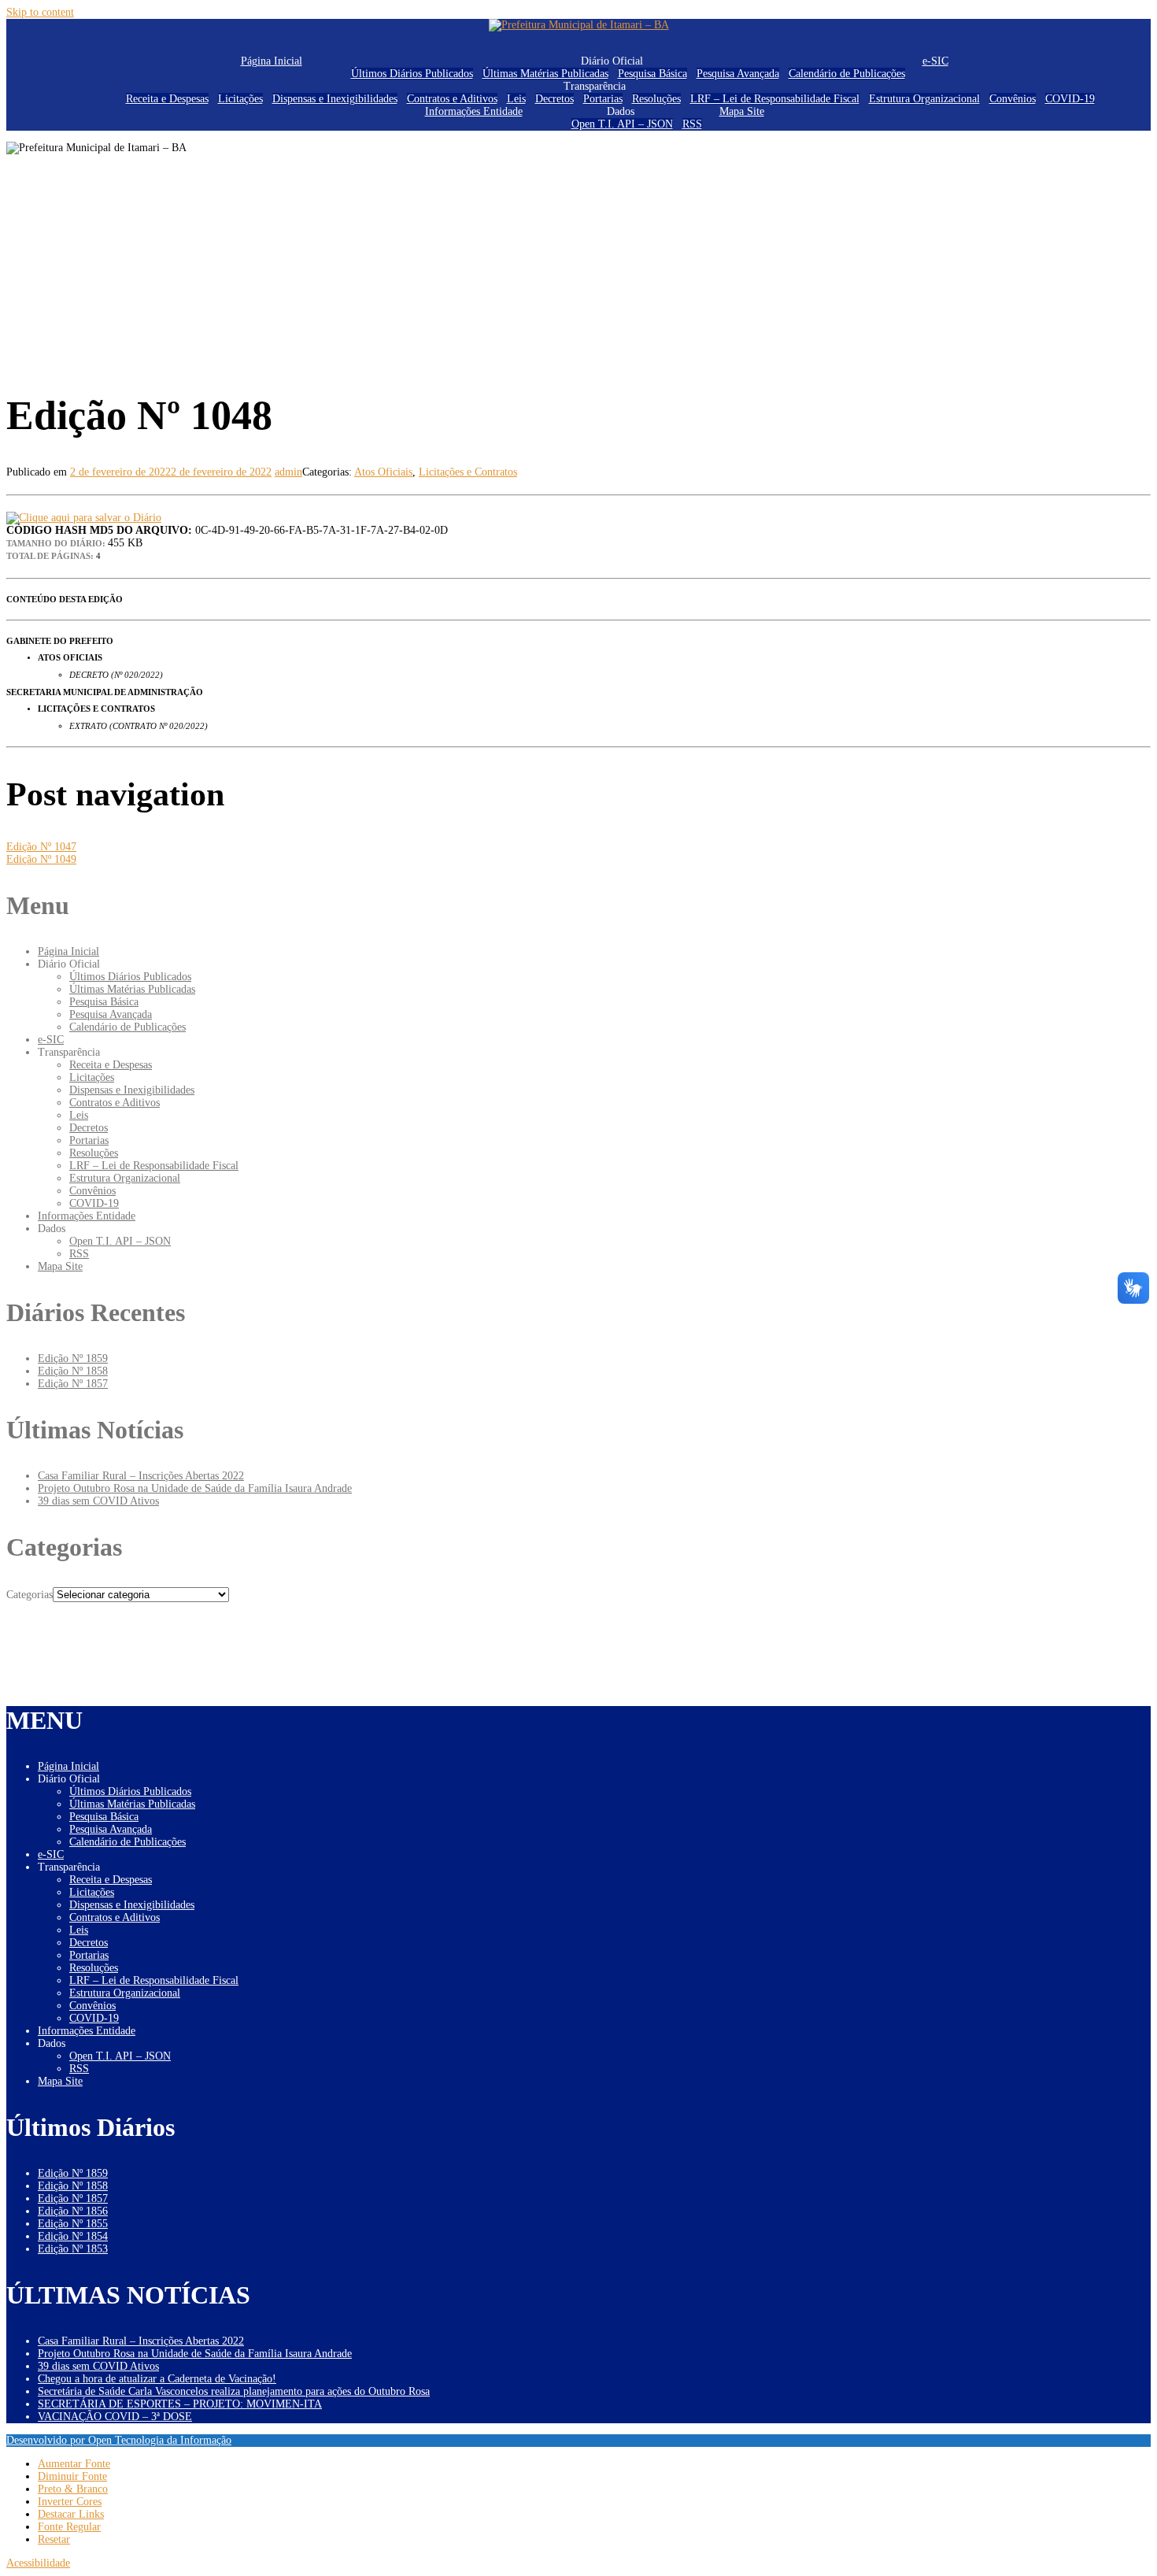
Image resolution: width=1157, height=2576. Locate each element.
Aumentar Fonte (74, 2464)
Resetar (54, 2539)
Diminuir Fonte (72, 2476)
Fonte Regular (69, 2527)
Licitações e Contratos (468, 472)
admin (288, 472)
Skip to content (40, 12)
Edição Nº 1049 (41, 859)
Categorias (30, 1595)
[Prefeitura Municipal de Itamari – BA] (579, 25)
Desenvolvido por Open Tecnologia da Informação (119, 2440)
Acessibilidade (38, 2563)
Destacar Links (71, 2514)
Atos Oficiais (383, 472)
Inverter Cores (70, 2502)
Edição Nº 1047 (41, 847)
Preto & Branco (73, 2489)
